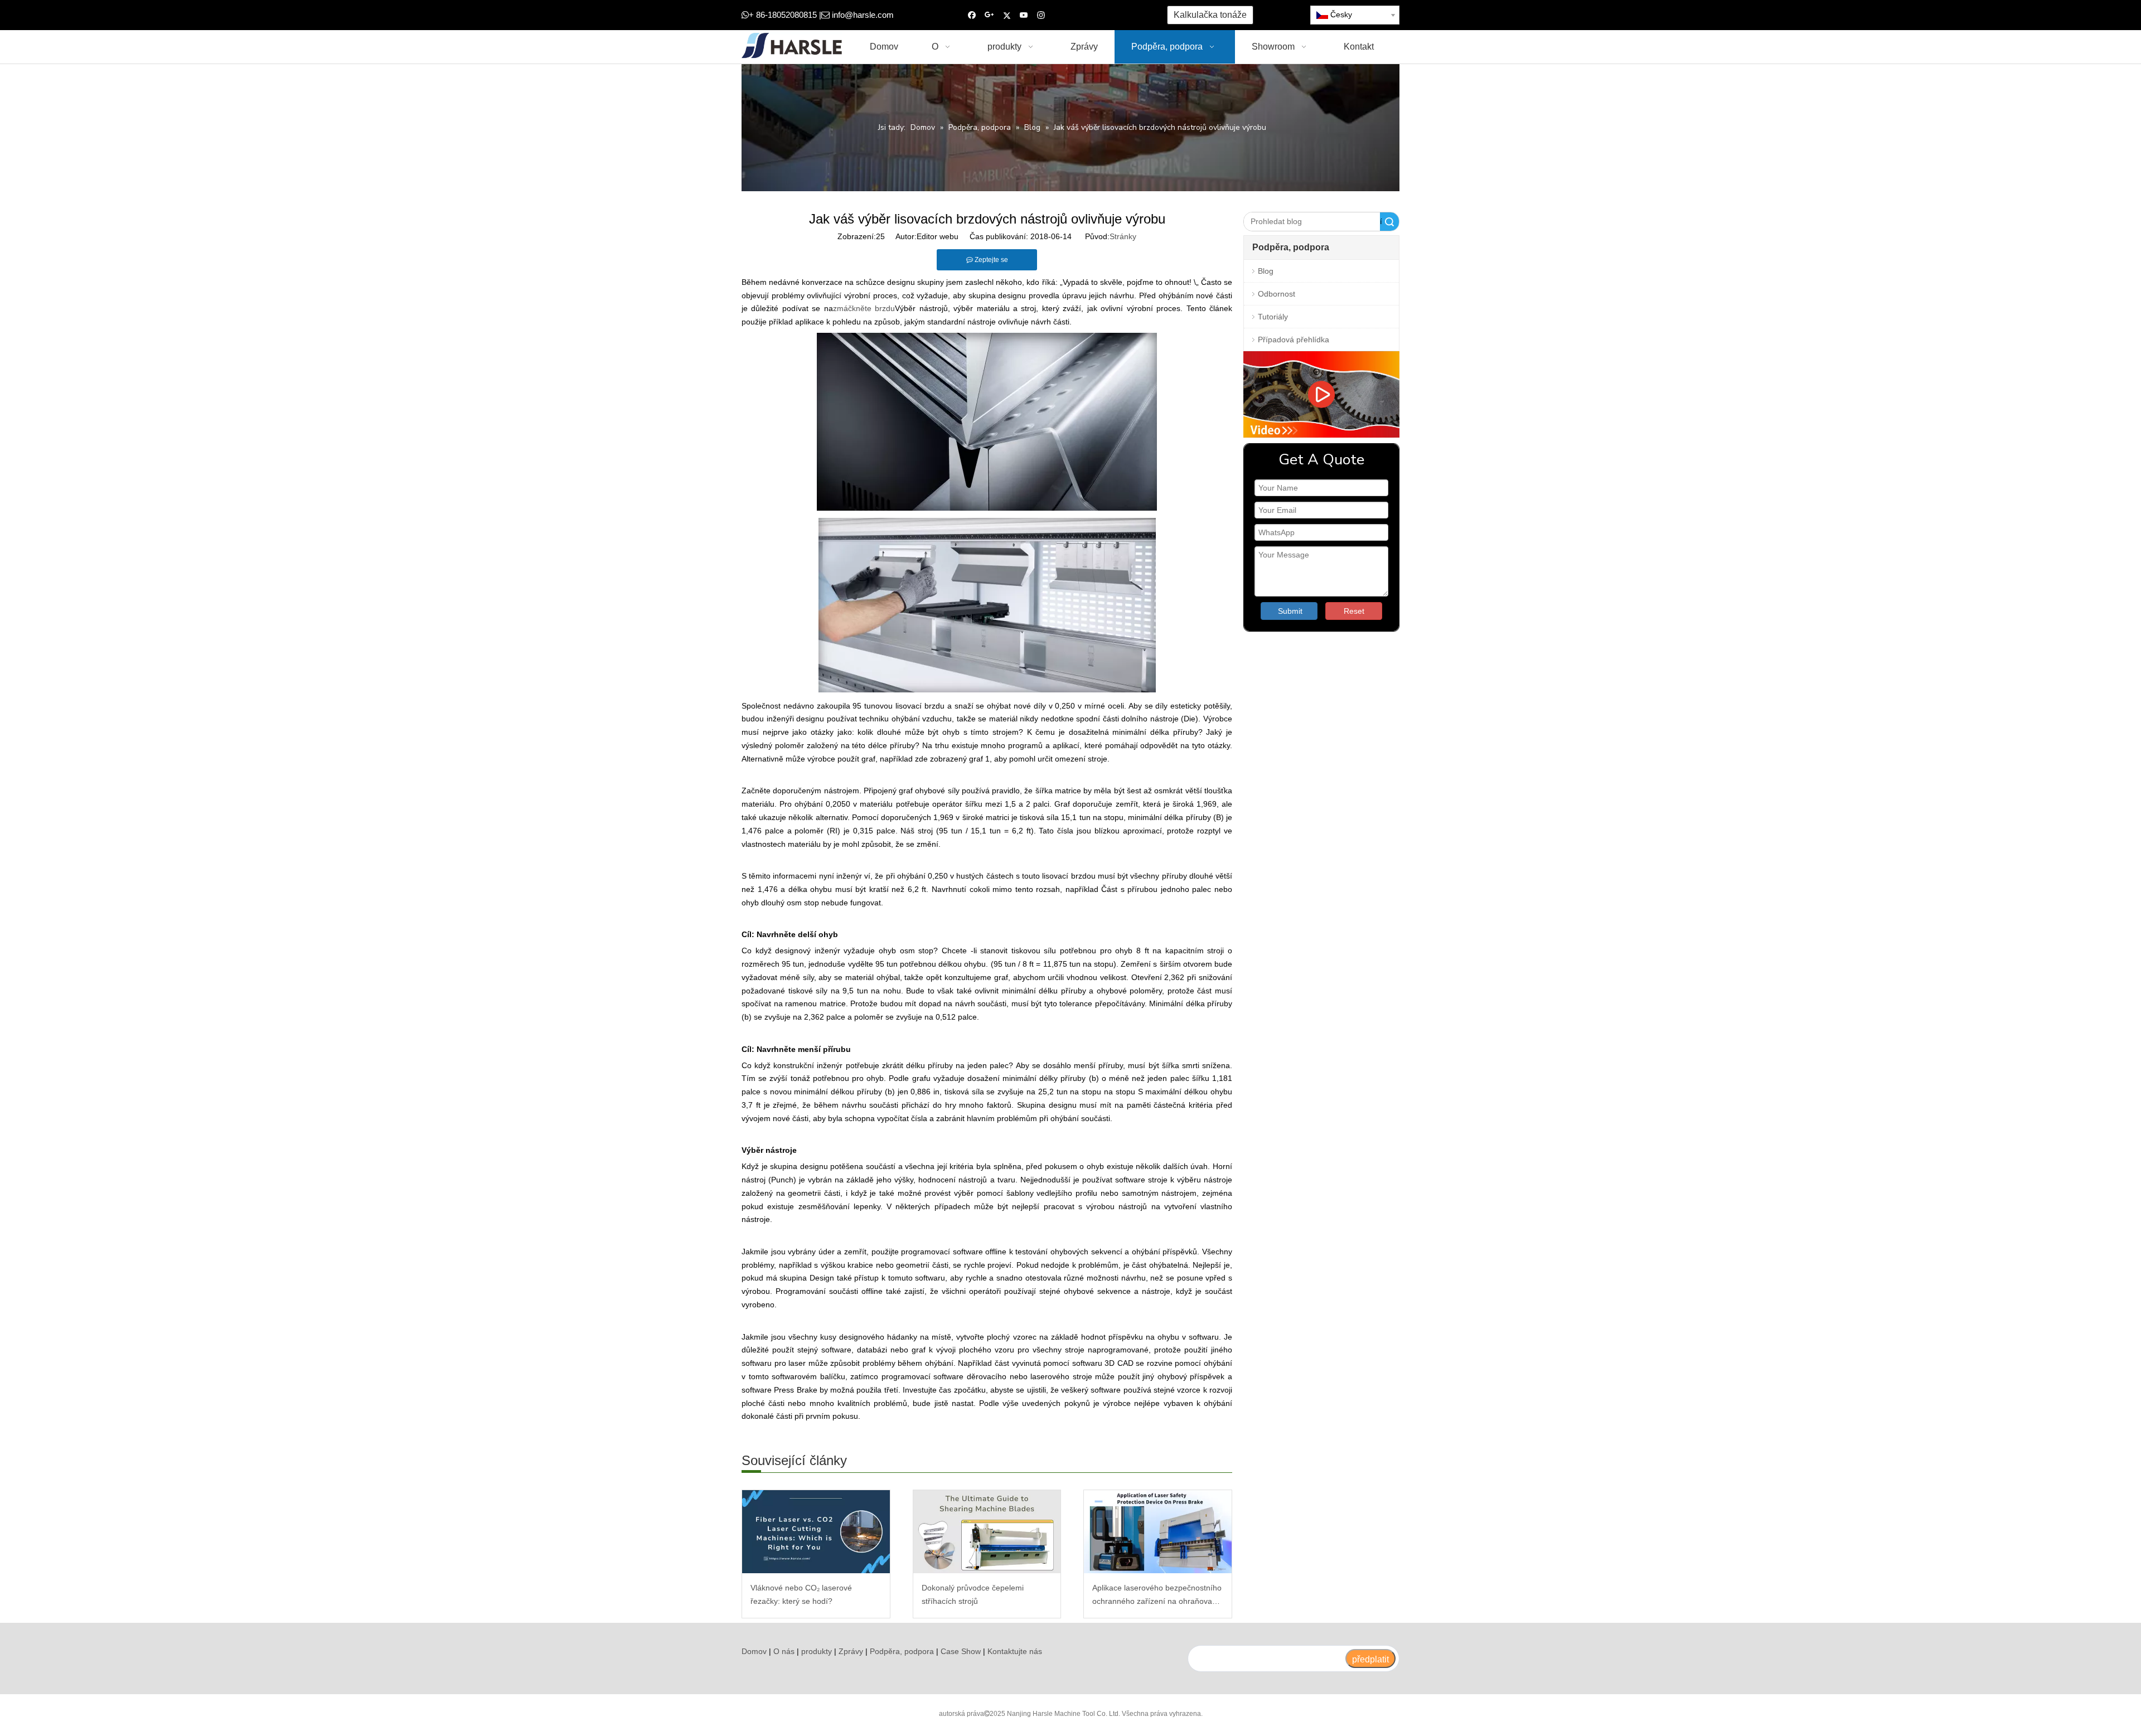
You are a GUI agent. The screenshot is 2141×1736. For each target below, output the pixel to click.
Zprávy (851, 1651)
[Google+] (989, 15)
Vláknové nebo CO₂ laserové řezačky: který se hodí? (801, 1594)
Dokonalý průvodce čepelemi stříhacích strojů (973, 1594)
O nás (784, 1651)
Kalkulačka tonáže (1210, 15)
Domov (754, 1651)
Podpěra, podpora (902, 1651)
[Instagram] (1041, 15)
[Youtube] (1024, 15)
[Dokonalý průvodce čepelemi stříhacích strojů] (987, 1532)
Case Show (961, 1651)
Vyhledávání (1381, 222)
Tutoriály (1273, 317)
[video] (1321, 394)
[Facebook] (972, 15)
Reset (1354, 611)
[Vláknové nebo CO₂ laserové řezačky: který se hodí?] (816, 1532)
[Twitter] (1007, 15)
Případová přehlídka (1294, 340)
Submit (1290, 611)
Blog (1266, 271)
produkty (817, 1651)
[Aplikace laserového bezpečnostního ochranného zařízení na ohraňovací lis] (1158, 1532)
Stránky (1123, 236)
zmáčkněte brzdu (864, 308)
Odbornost (1277, 294)
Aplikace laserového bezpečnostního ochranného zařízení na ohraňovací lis (1157, 1596)
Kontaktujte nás (1015, 1651)
